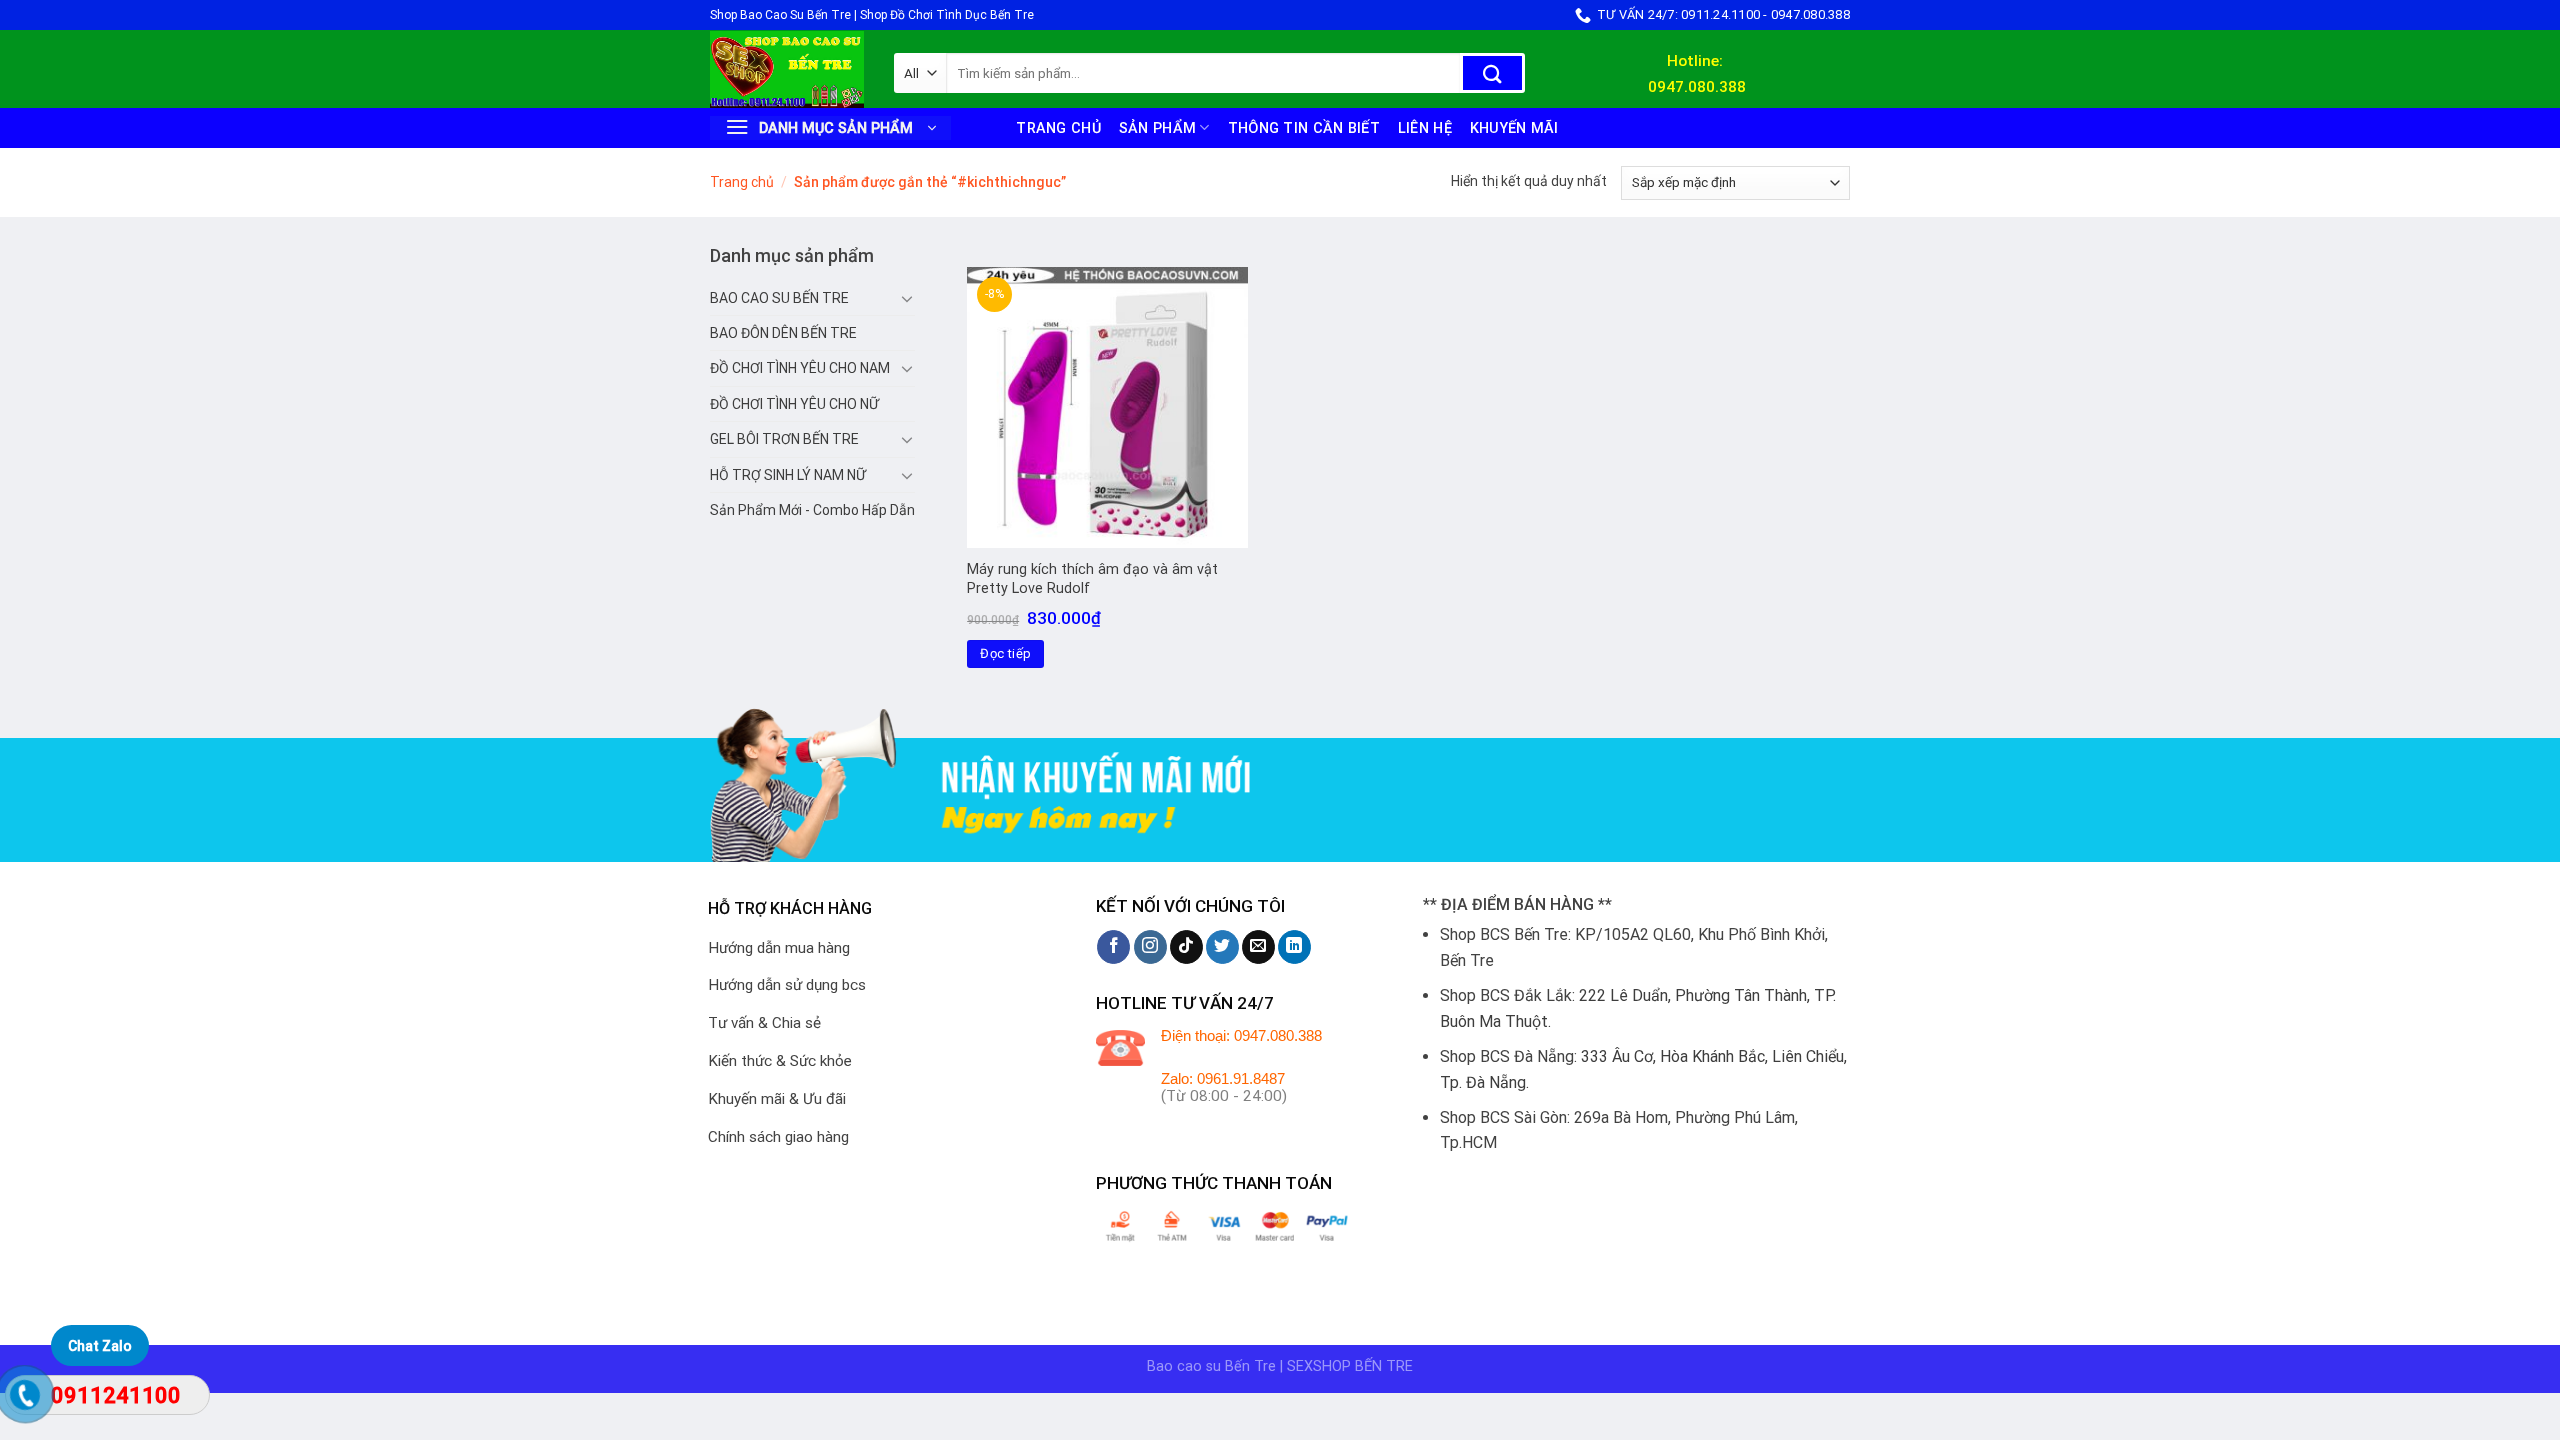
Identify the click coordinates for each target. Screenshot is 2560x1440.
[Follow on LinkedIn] (1294, 947)
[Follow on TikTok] (1186, 947)
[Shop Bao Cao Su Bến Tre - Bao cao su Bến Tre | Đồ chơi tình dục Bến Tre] (787, 69)
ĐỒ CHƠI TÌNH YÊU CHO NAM (800, 368)
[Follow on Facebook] (1113, 947)
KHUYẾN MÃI (1514, 128)
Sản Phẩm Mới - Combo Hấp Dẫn (812, 510)
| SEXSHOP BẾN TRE (1346, 1366)
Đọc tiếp (1005, 653)
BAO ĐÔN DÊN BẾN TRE (783, 333)
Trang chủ (1058, 128)
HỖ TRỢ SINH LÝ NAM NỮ (788, 475)
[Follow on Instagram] (1150, 947)
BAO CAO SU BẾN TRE (779, 298)
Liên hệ (1425, 128)
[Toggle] (907, 298)
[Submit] (1492, 73)
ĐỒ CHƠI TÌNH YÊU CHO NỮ (794, 404)
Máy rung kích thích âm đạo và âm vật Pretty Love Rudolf (1092, 579)
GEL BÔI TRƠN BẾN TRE (784, 439)
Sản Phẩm (1157, 128)
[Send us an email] (1258, 947)
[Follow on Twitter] (1222, 947)
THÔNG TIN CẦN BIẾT (1304, 128)
